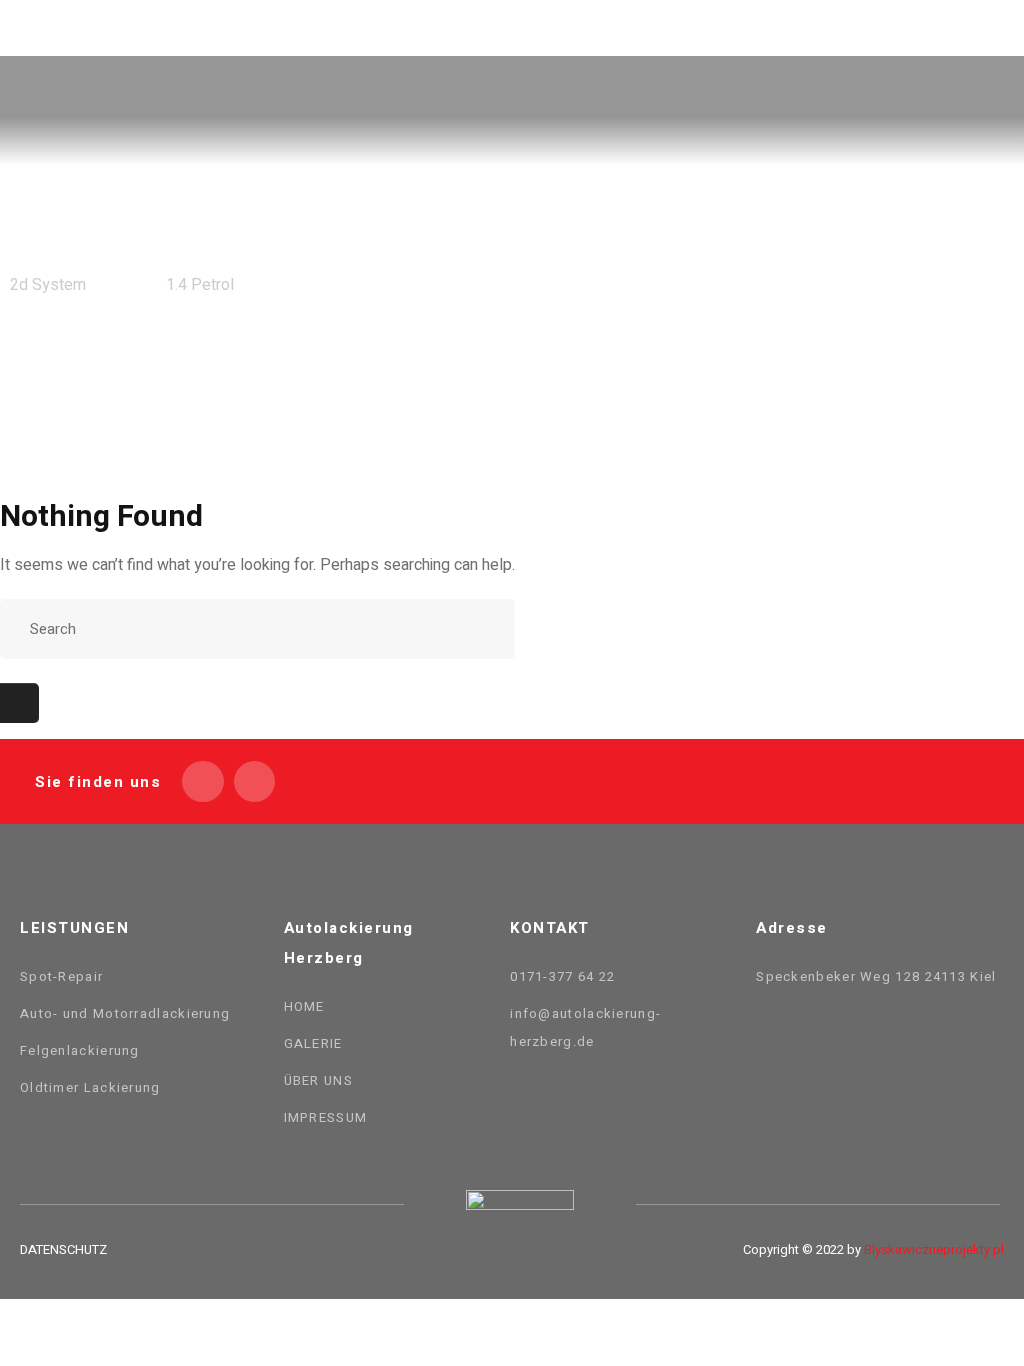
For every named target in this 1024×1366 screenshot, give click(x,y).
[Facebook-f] (203, 782)
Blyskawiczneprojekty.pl (934, 1249)
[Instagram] (255, 782)
